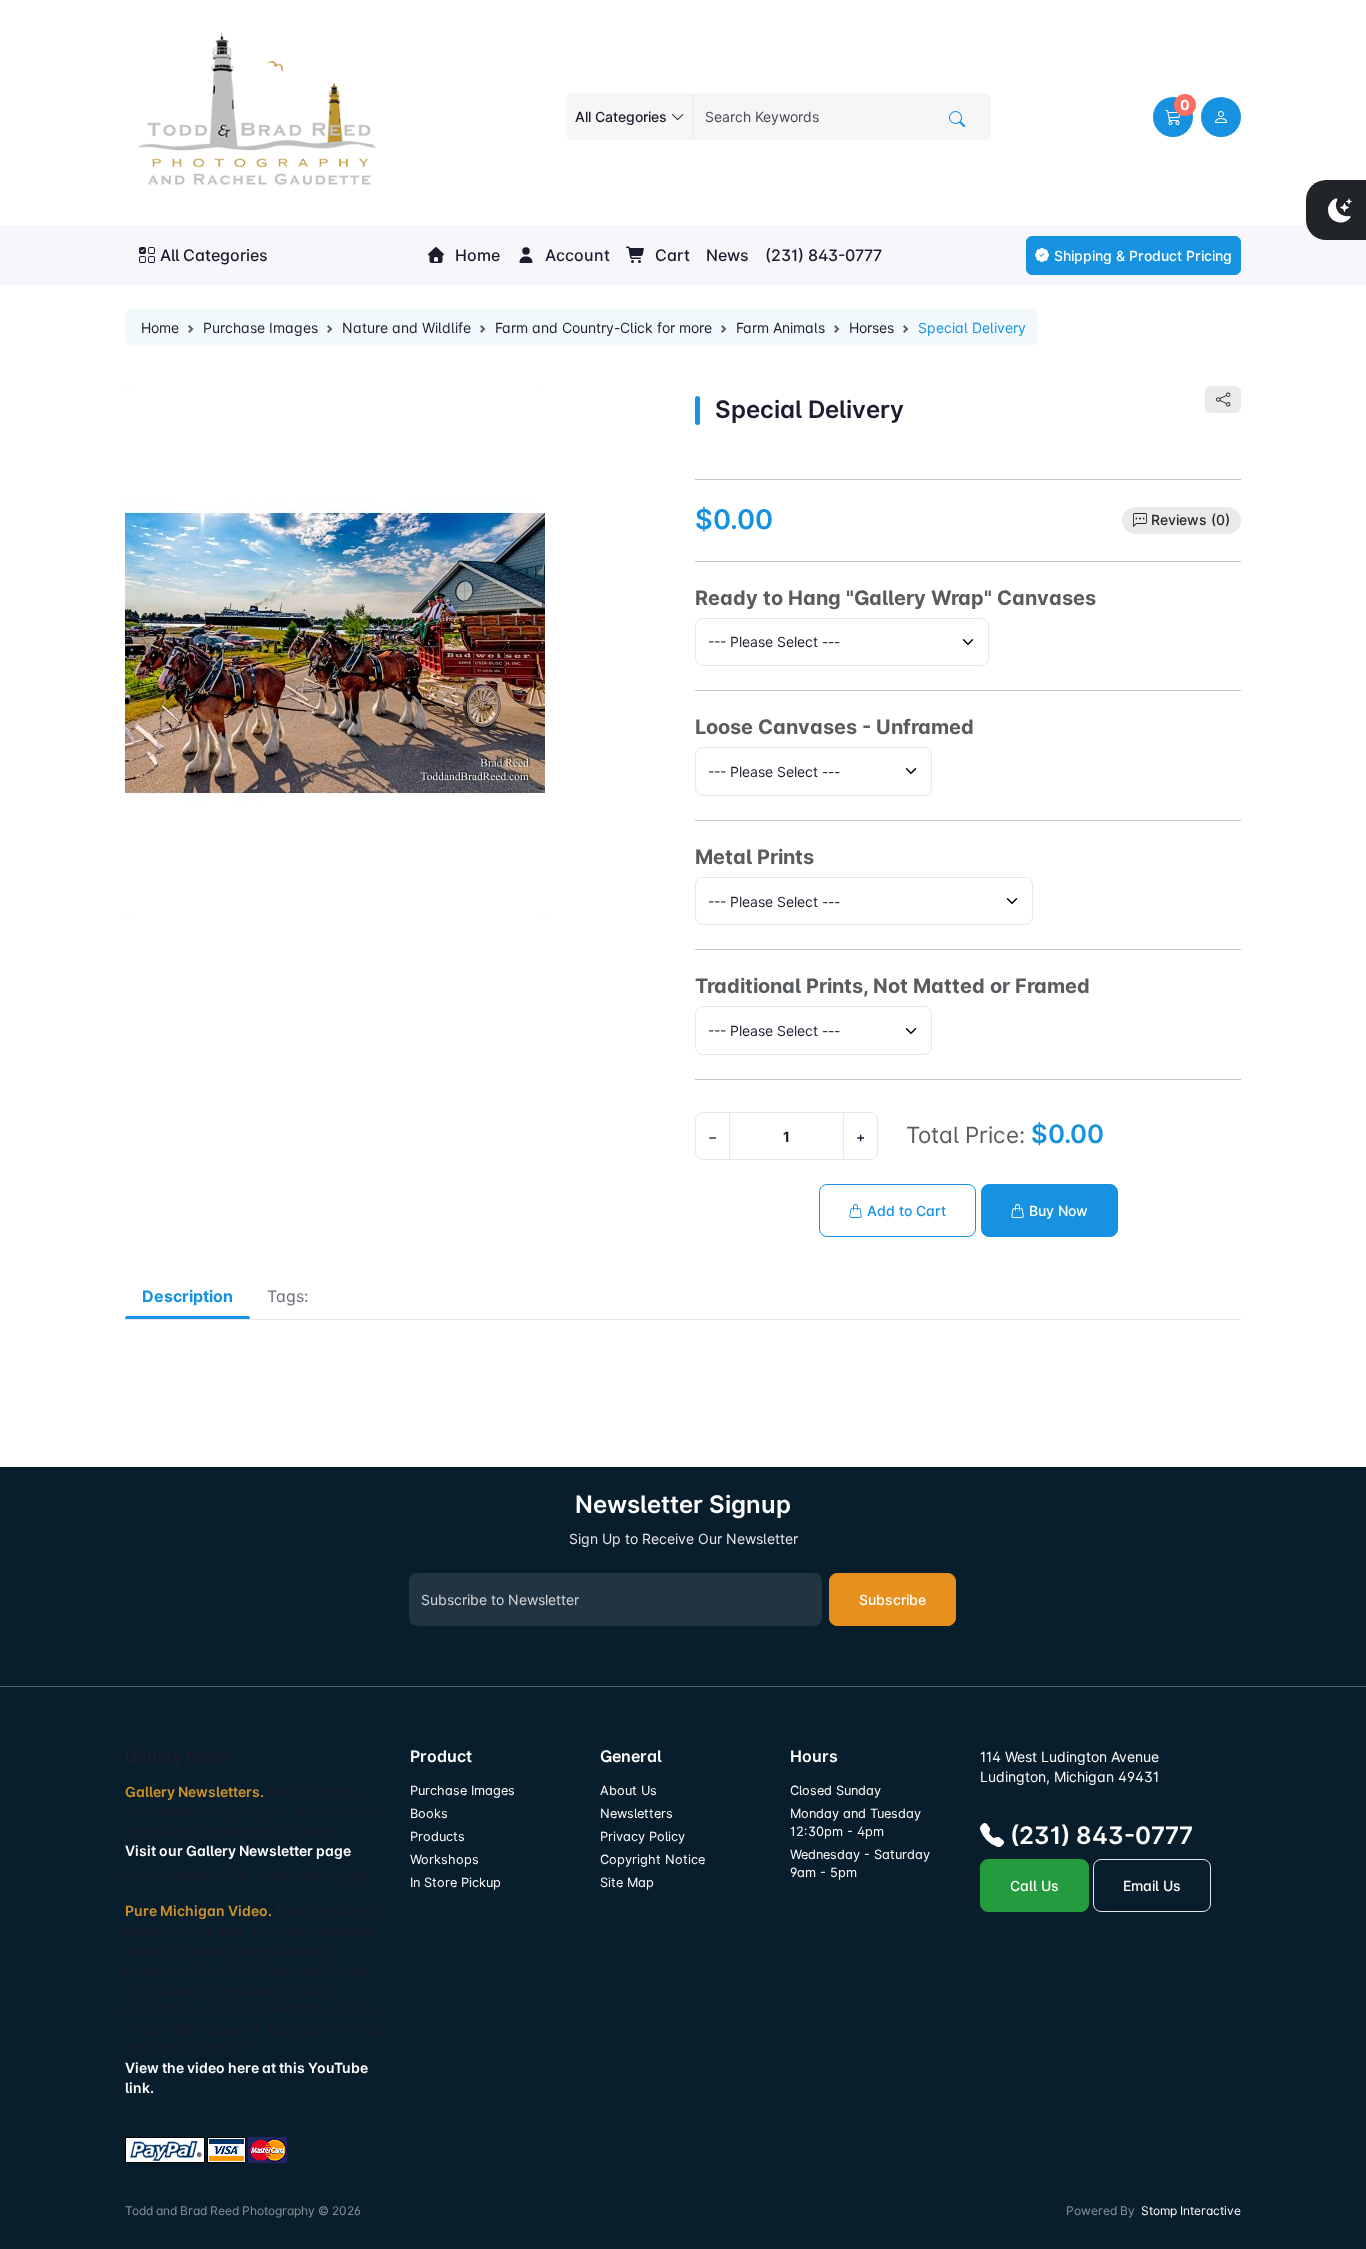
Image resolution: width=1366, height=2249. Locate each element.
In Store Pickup (455, 1882)
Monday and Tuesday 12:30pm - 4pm (855, 1822)
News (727, 255)
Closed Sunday (835, 1790)
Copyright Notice (652, 1859)
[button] (1173, 117)
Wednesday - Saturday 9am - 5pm (860, 1863)
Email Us (1152, 1885)
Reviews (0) (1190, 519)
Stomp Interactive (1191, 2210)
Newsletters (636, 1813)
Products (437, 1836)
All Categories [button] (214, 255)
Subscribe (892, 1599)
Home (475, 255)
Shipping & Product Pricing (1143, 255)
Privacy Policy (642, 1836)
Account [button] (575, 255)
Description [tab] (187, 1296)
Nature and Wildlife (406, 327)
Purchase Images (260, 327)
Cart (670, 255)
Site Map (627, 1882)
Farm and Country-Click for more (603, 327)
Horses (871, 327)
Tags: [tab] (287, 1296)
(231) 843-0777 (823, 255)
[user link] (1221, 117)
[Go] (957, 119)
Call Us (1034, 1885)
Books (429, 1813)
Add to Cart (904, 1210)
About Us (628, 1790)
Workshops (444, 1859)
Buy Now (1056, 1210)
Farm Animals (780, 327)
